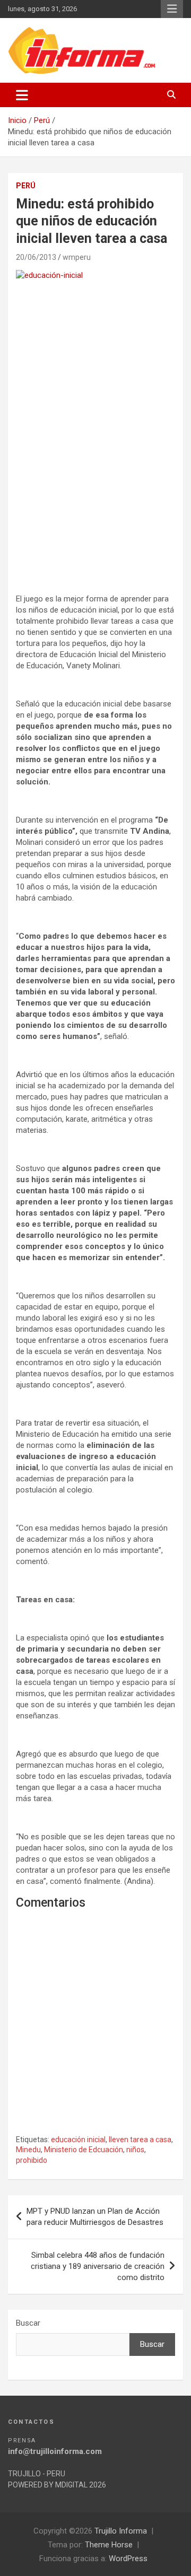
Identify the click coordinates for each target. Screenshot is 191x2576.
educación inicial (78, 2140)
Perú (26, 186)
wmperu (77, 257)
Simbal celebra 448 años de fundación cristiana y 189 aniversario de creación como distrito (98, 2266)
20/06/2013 (36, 257)
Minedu (28, 2150)
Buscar (28, 2323)
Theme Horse (109, 2545)
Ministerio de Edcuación (84, 2150)
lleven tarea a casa (140, 2140)
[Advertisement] (95, 486)
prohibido (32, 2160)
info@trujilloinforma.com (55, 2451)
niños (135, 2150)
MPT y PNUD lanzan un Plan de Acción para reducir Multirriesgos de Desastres (95, 2217)
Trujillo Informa (121, 2531)
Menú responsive (172, 9)
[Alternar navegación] (22, 95)
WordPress (128, 2558)
